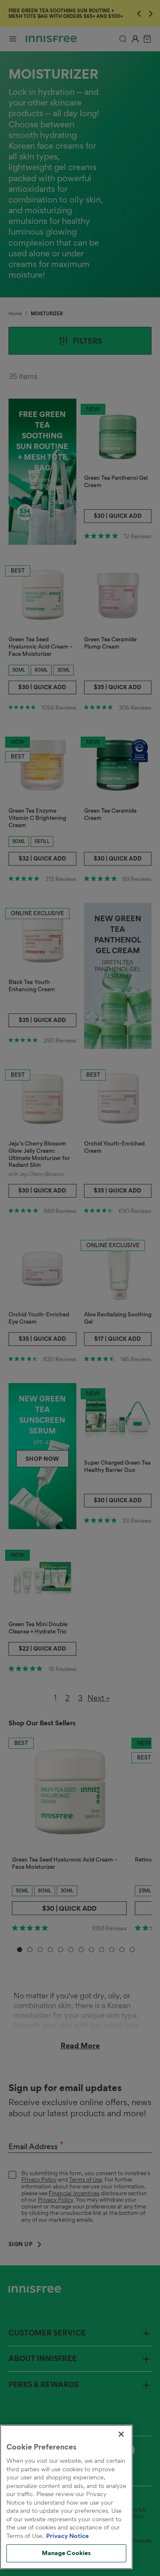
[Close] (121, 2434)
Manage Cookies (67, 2553)
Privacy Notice (67, 2536)
